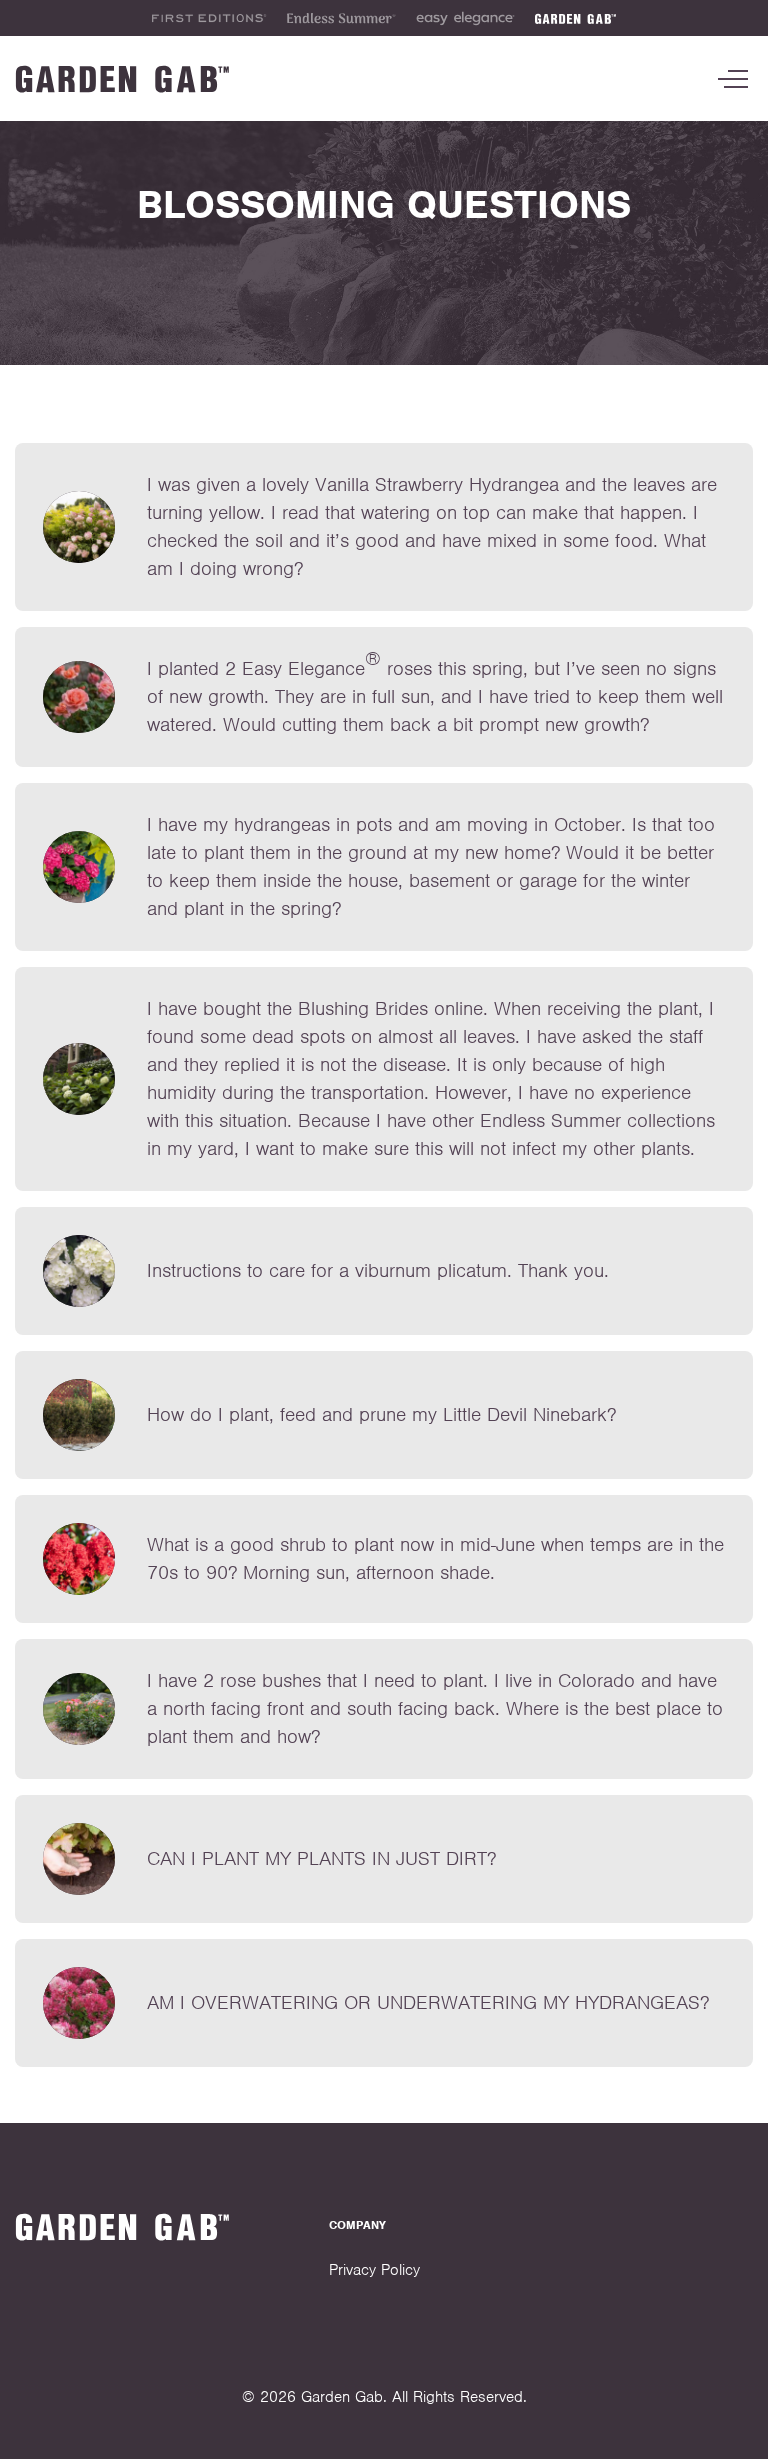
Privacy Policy (374, 2270)
